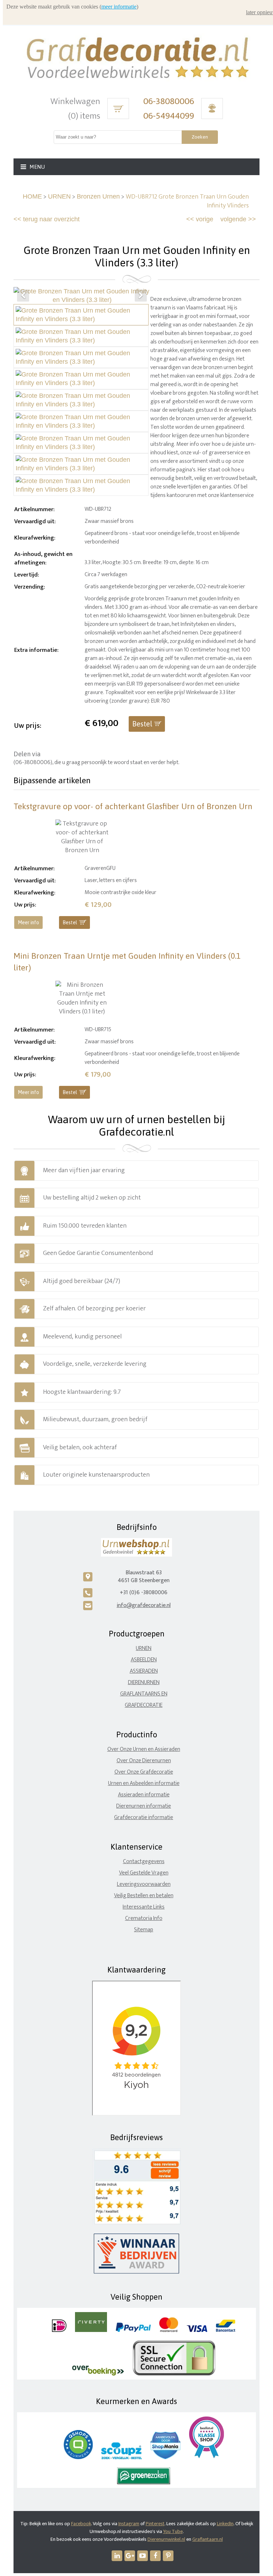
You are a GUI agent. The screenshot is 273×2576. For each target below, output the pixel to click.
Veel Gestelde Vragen (144, 1873)
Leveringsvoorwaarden (144, 1884)
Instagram (129, 2524)
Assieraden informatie (144, 1795)
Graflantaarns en (144, 1694)
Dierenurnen (144, 1682)
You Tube (173, 2531)
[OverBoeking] (98, 2374)
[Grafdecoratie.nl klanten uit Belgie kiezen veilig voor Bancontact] (226, 2330)
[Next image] (141, 296)
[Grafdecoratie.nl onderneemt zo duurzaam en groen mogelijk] (144, 2483)
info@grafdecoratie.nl (144, 1605)
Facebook (81, 2524)
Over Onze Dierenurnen (144, 1761)
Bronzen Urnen (98, 196)
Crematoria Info (144, 1918)
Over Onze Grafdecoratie (144, 1772)
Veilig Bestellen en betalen (144, 1896)
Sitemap (144, 1930)
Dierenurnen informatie (144, 1806)
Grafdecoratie (144, 1705)
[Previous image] (23, 296)
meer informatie (119, 7)
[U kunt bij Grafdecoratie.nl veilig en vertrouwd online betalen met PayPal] (133, 2330)
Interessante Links (144, 1907)
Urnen (144, 1648)
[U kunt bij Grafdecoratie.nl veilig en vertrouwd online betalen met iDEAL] (59, 2330)
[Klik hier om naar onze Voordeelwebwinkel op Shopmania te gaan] (165, 2458)
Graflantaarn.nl (208, 2539)
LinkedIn (225, 2524)
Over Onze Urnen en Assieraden (144, 1749)
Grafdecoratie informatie (144, 1817)
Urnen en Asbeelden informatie (144, 1783)
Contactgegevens (144, 1861)
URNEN (59, 196)
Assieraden (144, 1671)
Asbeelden (144, 1660)
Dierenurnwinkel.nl (166, 2539)
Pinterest (155, 2524)
